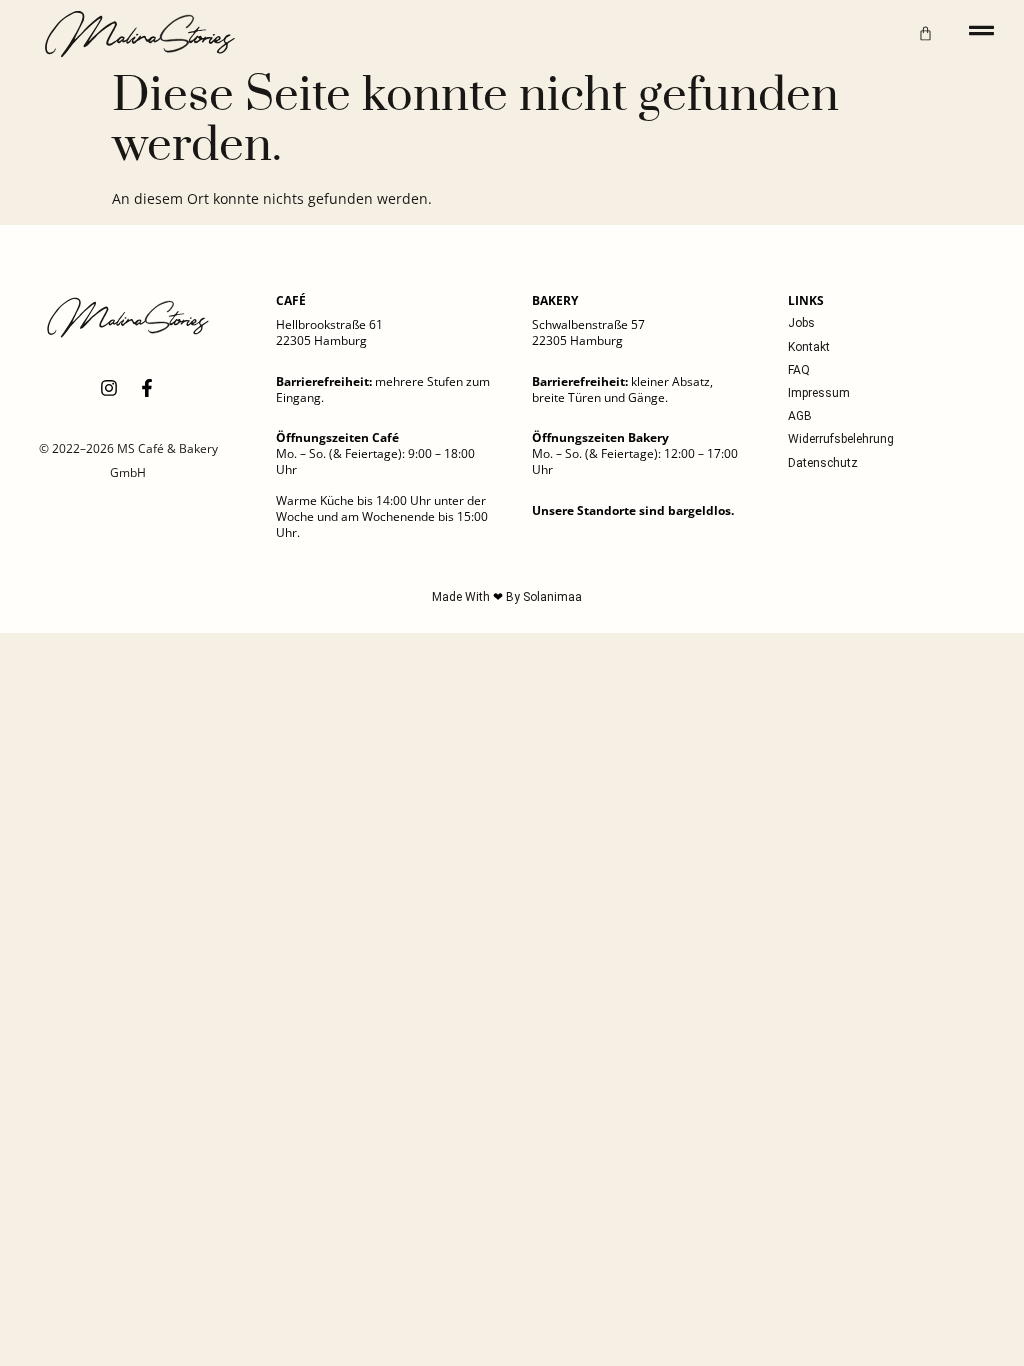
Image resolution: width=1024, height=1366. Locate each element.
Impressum (819, 393)
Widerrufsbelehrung (841, 439)
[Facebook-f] (147, 388)
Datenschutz (823, 463)
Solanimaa (552, 597)
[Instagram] (109, 388)
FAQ (799, 370)
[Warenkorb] (925, 33)
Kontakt (809, 347)
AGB (800, 416)
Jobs (801, 323)
